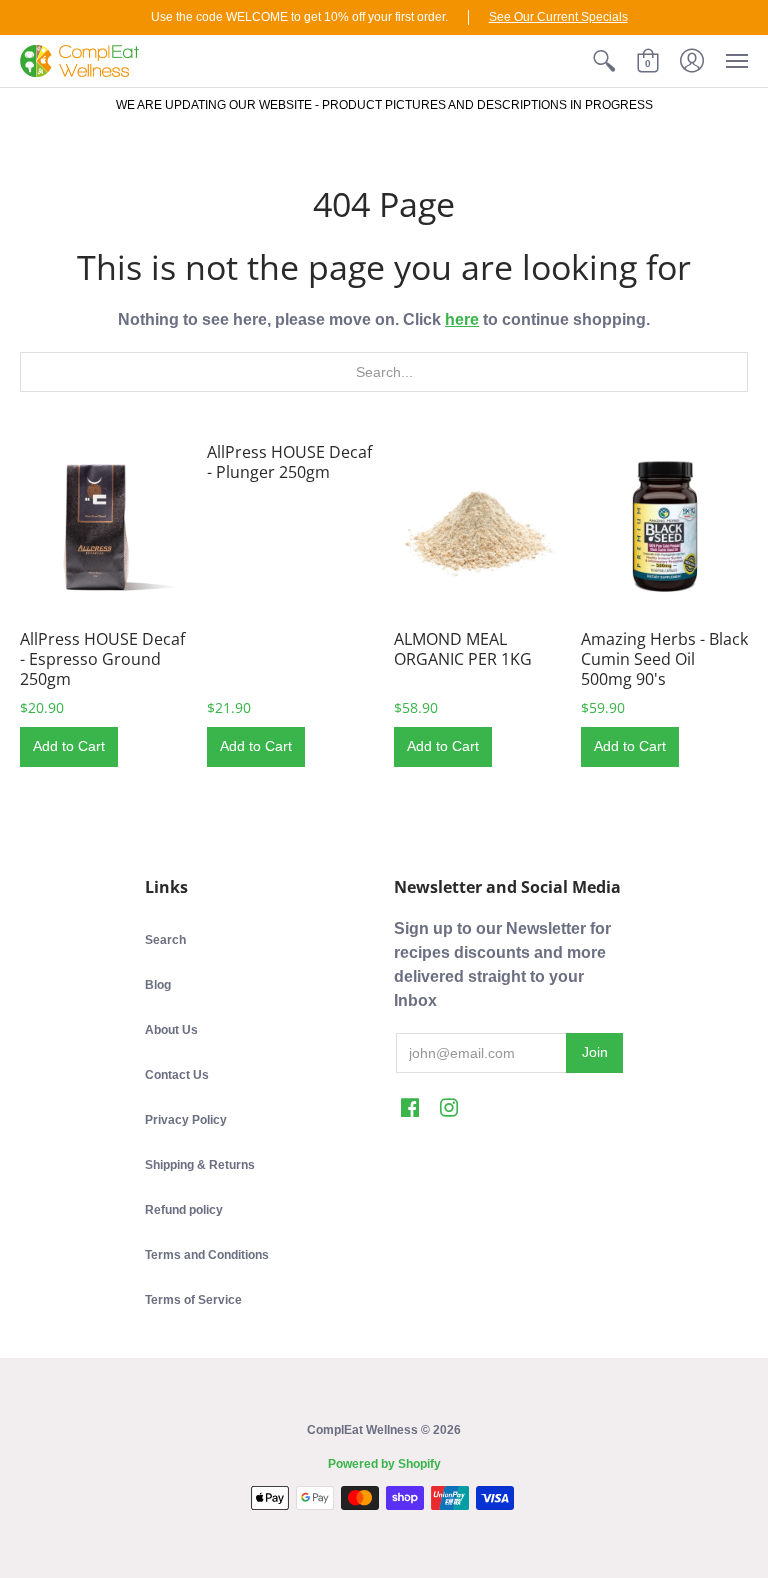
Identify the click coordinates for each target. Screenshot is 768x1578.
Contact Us (177, 1075)
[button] (604, 61)
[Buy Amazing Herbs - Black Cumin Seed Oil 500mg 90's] (664, 525)
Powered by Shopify (384, 1464)
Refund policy (184, 1210)
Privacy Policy (186, 1120)
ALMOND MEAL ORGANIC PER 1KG (463, 649)
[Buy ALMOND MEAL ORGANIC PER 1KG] (477, 525)
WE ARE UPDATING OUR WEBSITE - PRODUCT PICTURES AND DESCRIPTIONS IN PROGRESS (384, 105)
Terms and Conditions (207, 1255)
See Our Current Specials (558, 17)
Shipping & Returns (200, 1165)
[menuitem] (604, 61)
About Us (171, 1030)
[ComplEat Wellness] (79, 61)
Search (165, 940)
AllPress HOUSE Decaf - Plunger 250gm (289, 462)
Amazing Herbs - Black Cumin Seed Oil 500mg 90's (664, 659)
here (462, 319)
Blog (158, 985)
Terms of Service (193, 1300)
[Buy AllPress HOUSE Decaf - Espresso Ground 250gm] (103, 525)
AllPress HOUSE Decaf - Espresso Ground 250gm (102, 659)
